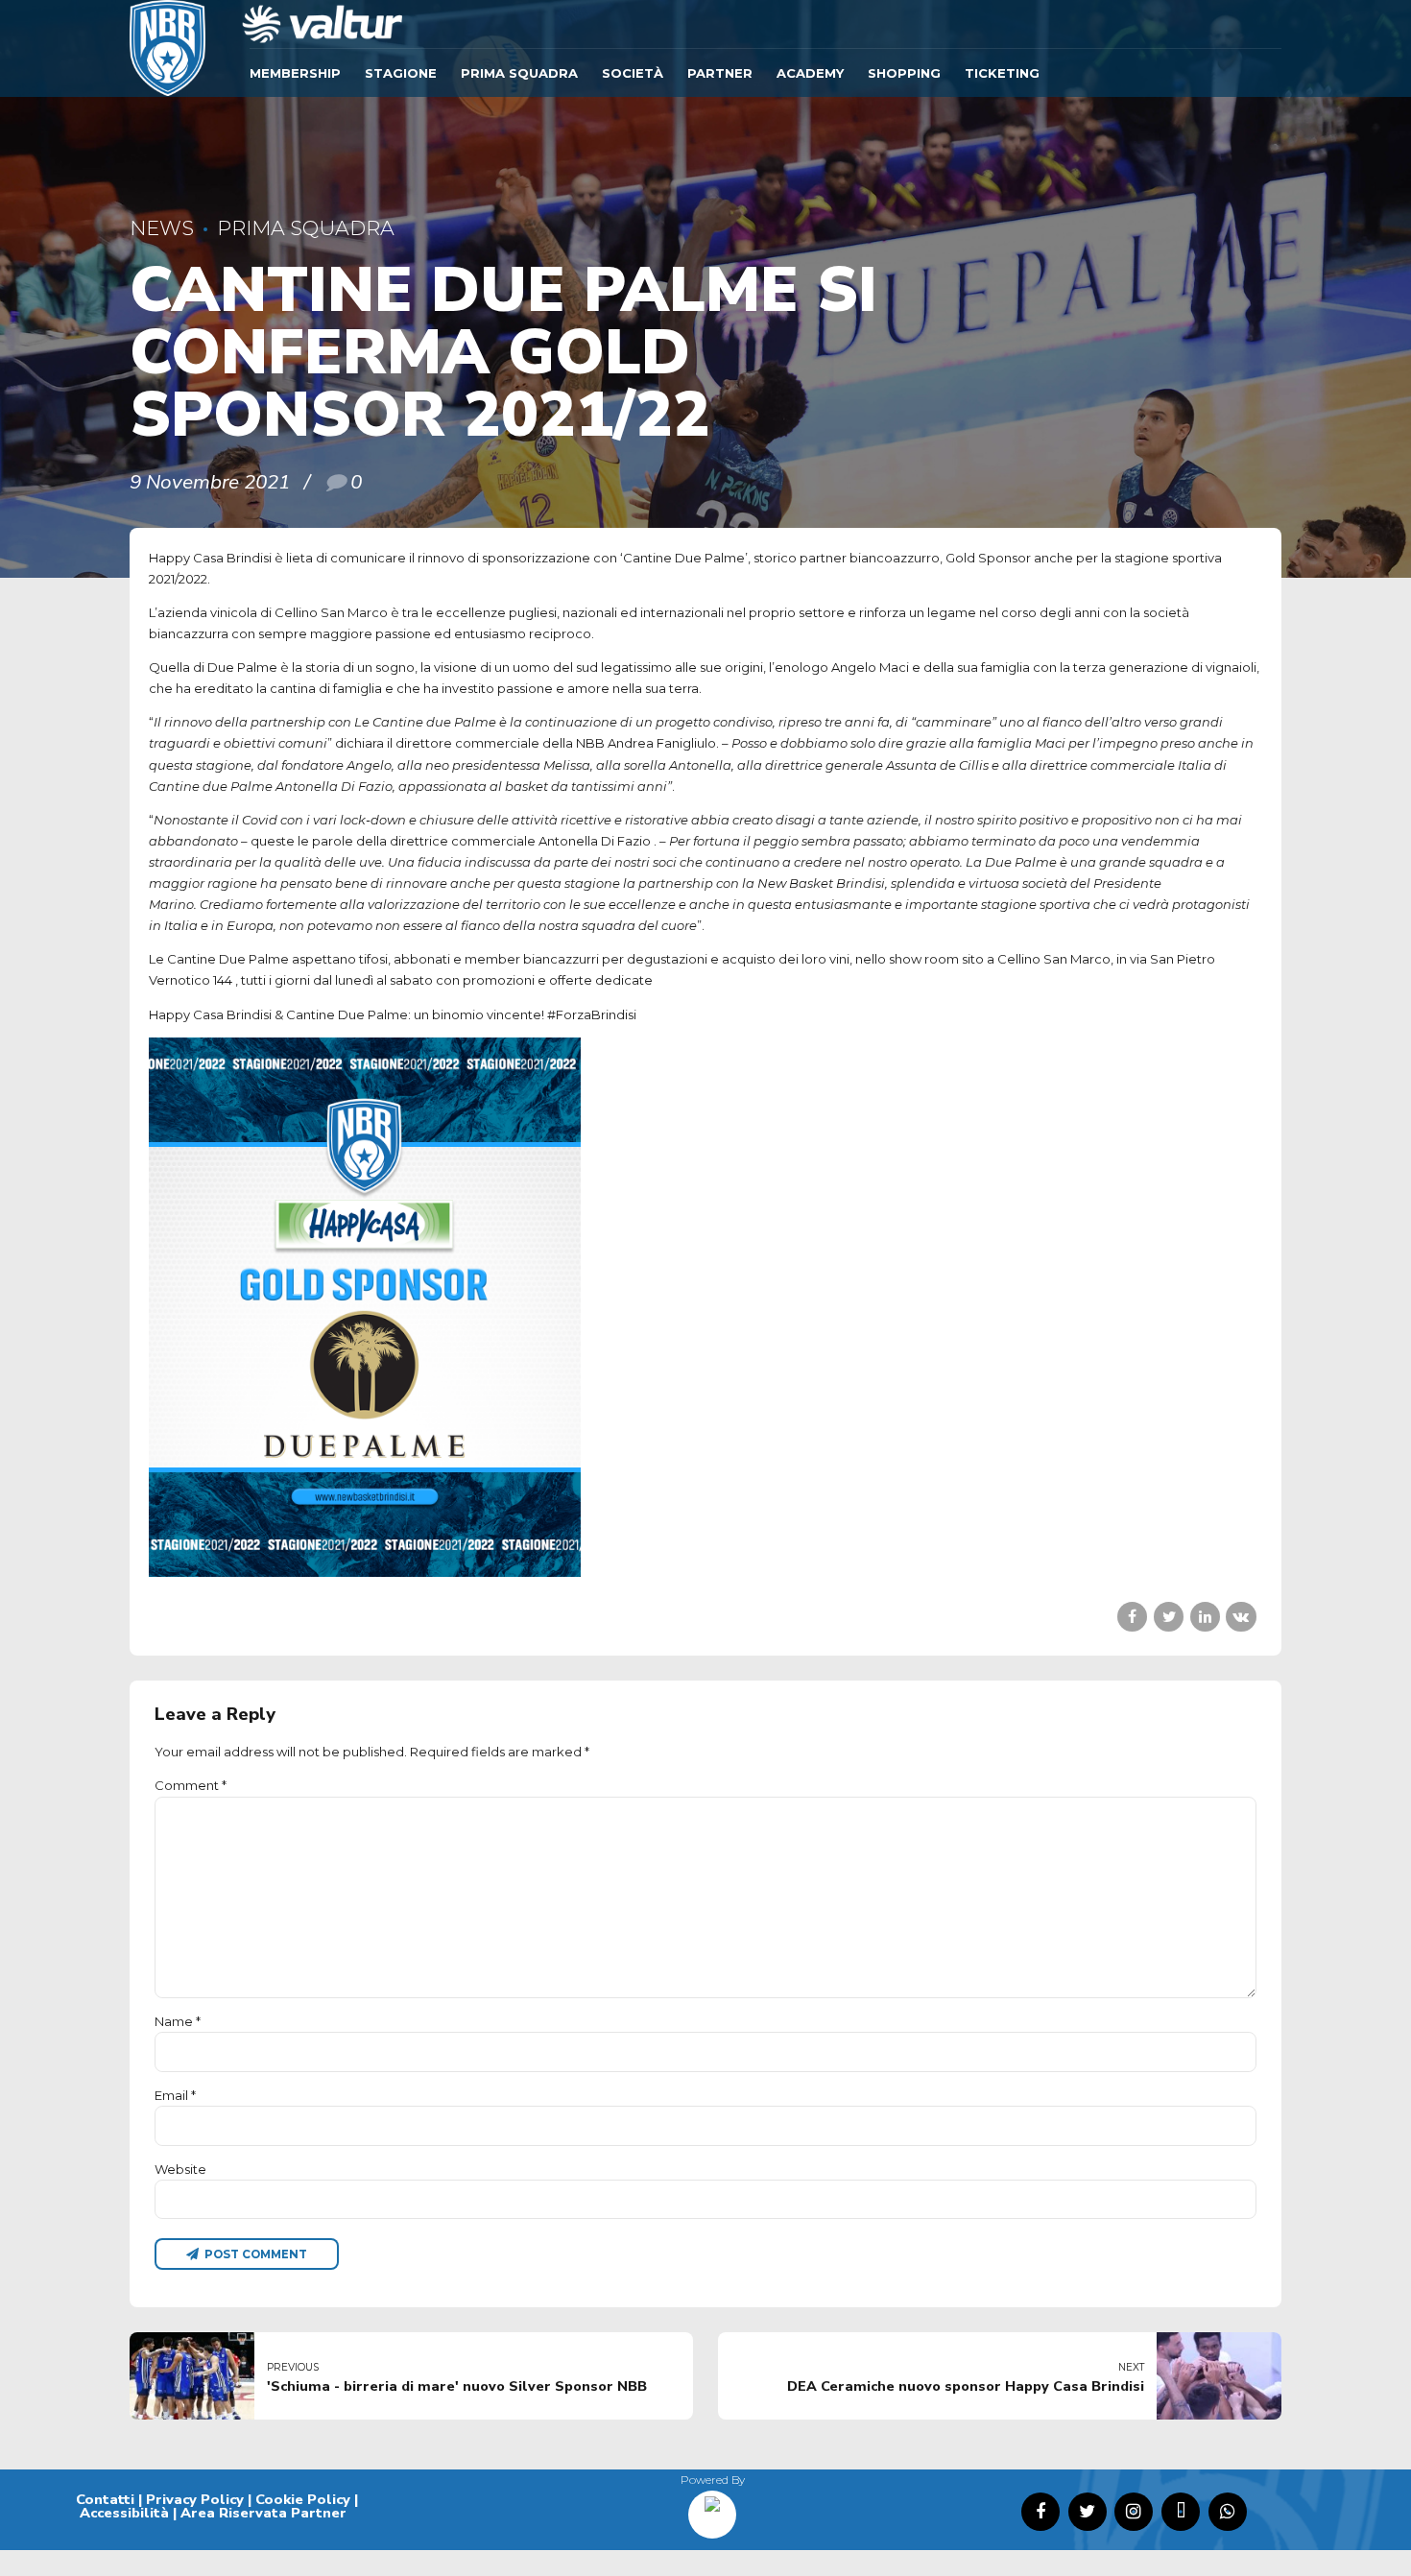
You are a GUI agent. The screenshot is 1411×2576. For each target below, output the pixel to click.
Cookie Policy (303, 2499)
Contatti (105, 2499)
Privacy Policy (195, 2499)
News (162, 228)
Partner (720, 73)
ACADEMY (810, 73)
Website (180, 2169)
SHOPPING (904, 73)
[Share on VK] (1241, 1617)
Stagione (401, 73)
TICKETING (1002, 73)
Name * (178, 2021)
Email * (175, 2095)
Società (633, 73)
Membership (295, 73)
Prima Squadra (519, 73)
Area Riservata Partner (263, 2513)
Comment (191, 1785)
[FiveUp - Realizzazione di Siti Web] (712, 2508)
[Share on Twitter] (1169, 1617)
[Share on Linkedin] (1205, 1617)
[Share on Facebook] (1132, 1617)
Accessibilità (124, 2513)
